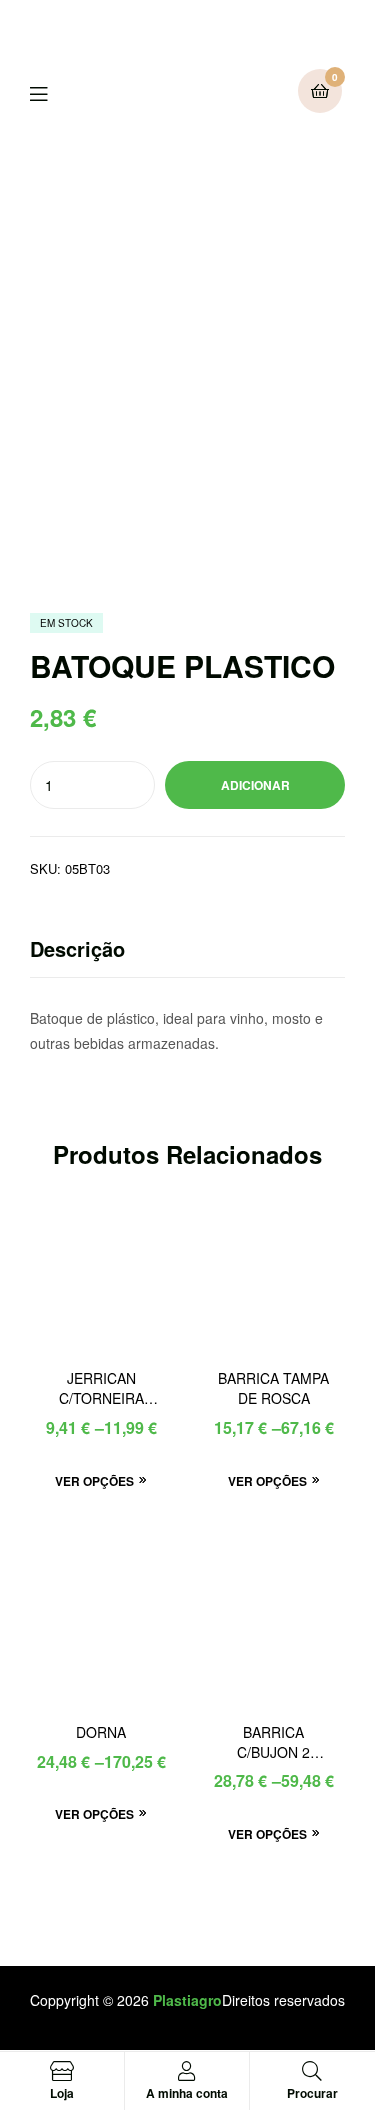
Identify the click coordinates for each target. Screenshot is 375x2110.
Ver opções (94, 1481)
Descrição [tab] (77, 948)
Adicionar (255, 785)
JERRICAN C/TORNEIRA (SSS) (101, 1389)
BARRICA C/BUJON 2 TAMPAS (273, 1743)
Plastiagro (187, 2000)
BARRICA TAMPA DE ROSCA (273, 1388)
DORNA (101, 1732)
